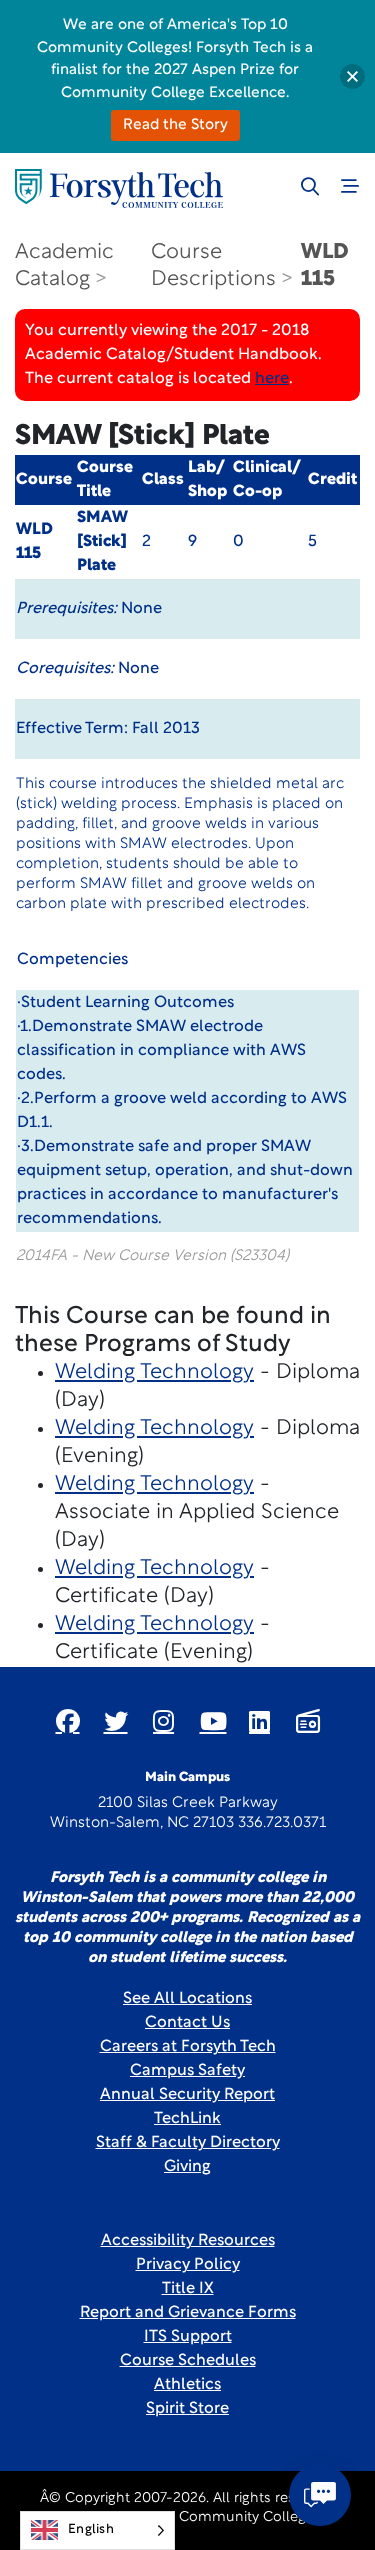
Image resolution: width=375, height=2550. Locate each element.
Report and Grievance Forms (188, 2313)
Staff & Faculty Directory (188, 2143)
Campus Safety (187, 2071)
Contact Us (187, 2023)
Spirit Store (187, 2409)
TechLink (187, 2119)
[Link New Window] (68, 1721)
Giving (187, 2167)
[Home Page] (119, 188)
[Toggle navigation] (350, 186)
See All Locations (187, 1999)
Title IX (188, 2289)
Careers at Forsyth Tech (188, 2047)
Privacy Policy (188, 2265)
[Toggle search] (310, 186)
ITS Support (188, 2337)
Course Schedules (188, 2361)
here (272, 379)
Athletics (187, 2385)
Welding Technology (154, 1372)
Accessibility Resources (188, 2241)
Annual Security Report (187, 2095)
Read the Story (175, 125)
